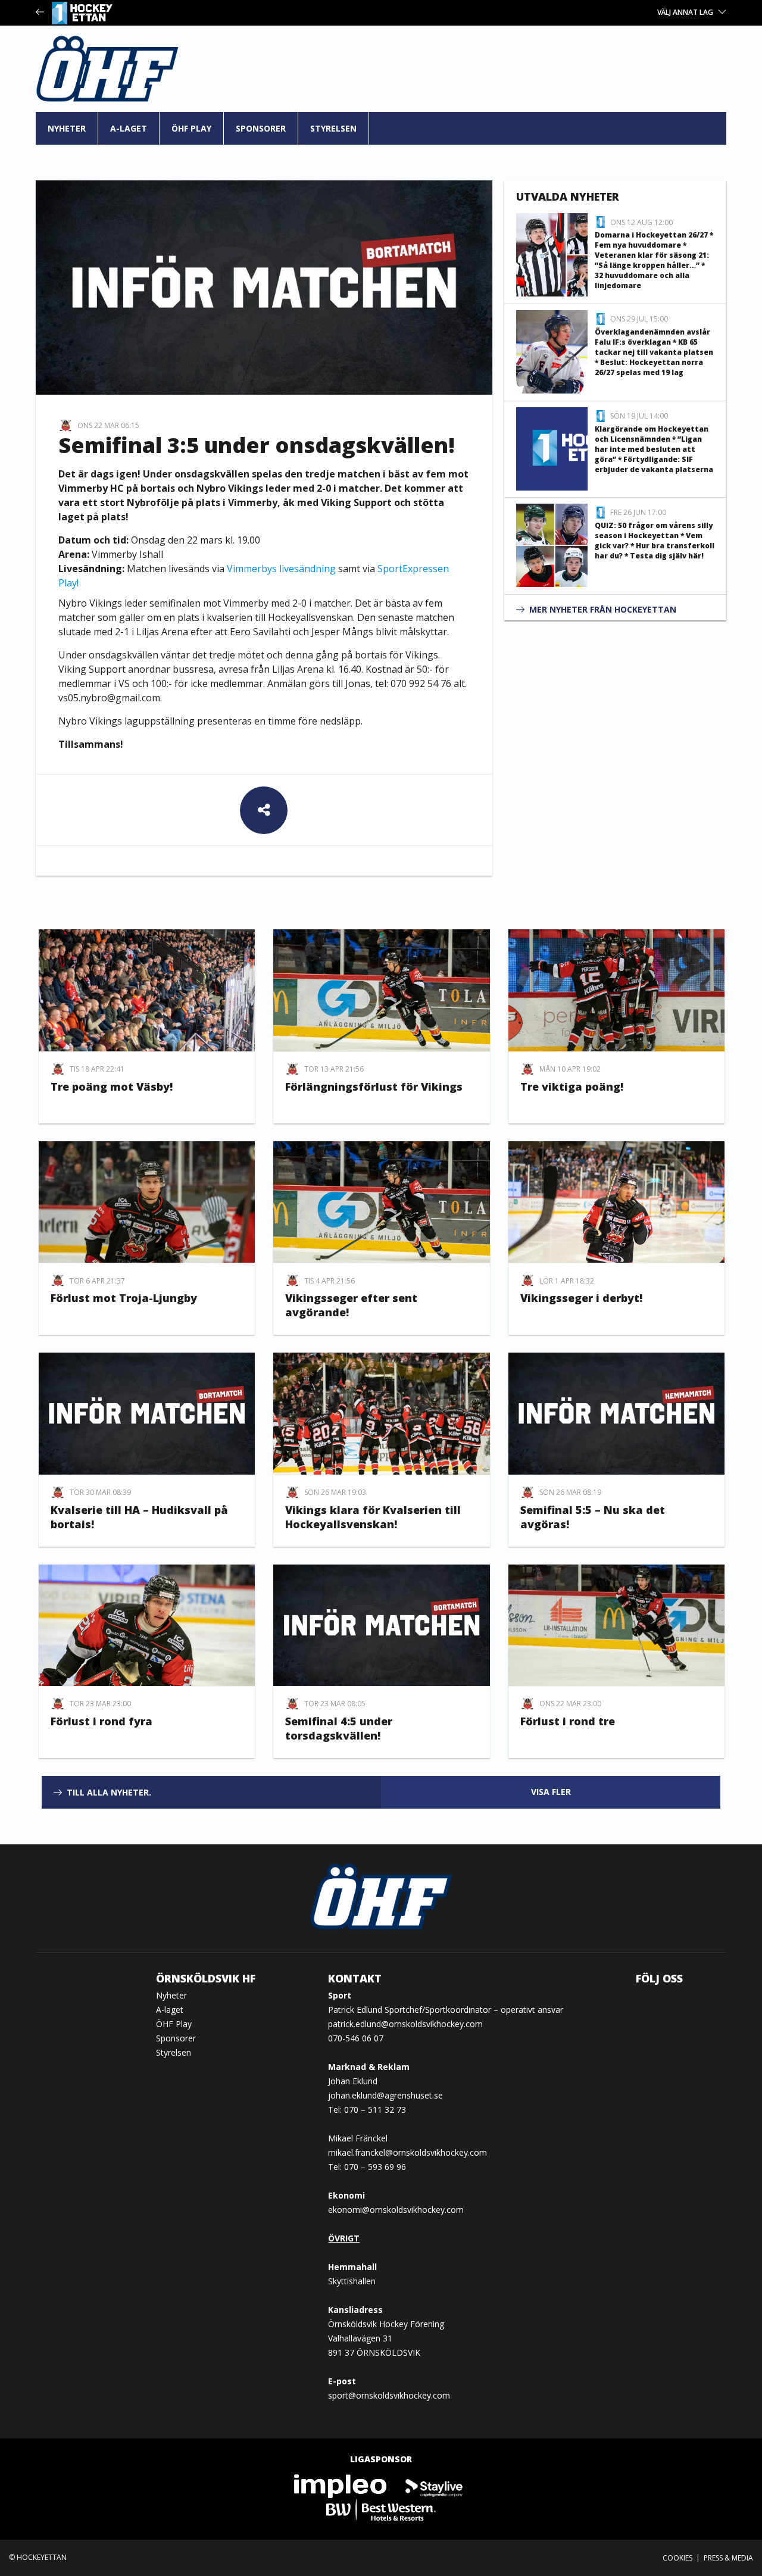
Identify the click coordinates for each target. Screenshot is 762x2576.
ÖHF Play (191, 128)
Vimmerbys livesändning (281, 569)
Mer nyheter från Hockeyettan (603, 609)
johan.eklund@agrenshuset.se (385, 2095)
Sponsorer (261, 128)
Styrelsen (333, 128)
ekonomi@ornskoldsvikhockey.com (396, 2210)
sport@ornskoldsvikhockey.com (389, 2395)
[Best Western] (381, 2509)
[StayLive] (434, 2485)
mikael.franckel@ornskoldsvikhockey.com (407, 2152)
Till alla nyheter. (109, 1792)
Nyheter (67, 128)
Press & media (728, 2558)
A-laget (129, 128)
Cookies (677, 2558)
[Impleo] (341, 2485)
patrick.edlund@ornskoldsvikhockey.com (405, 2024)
